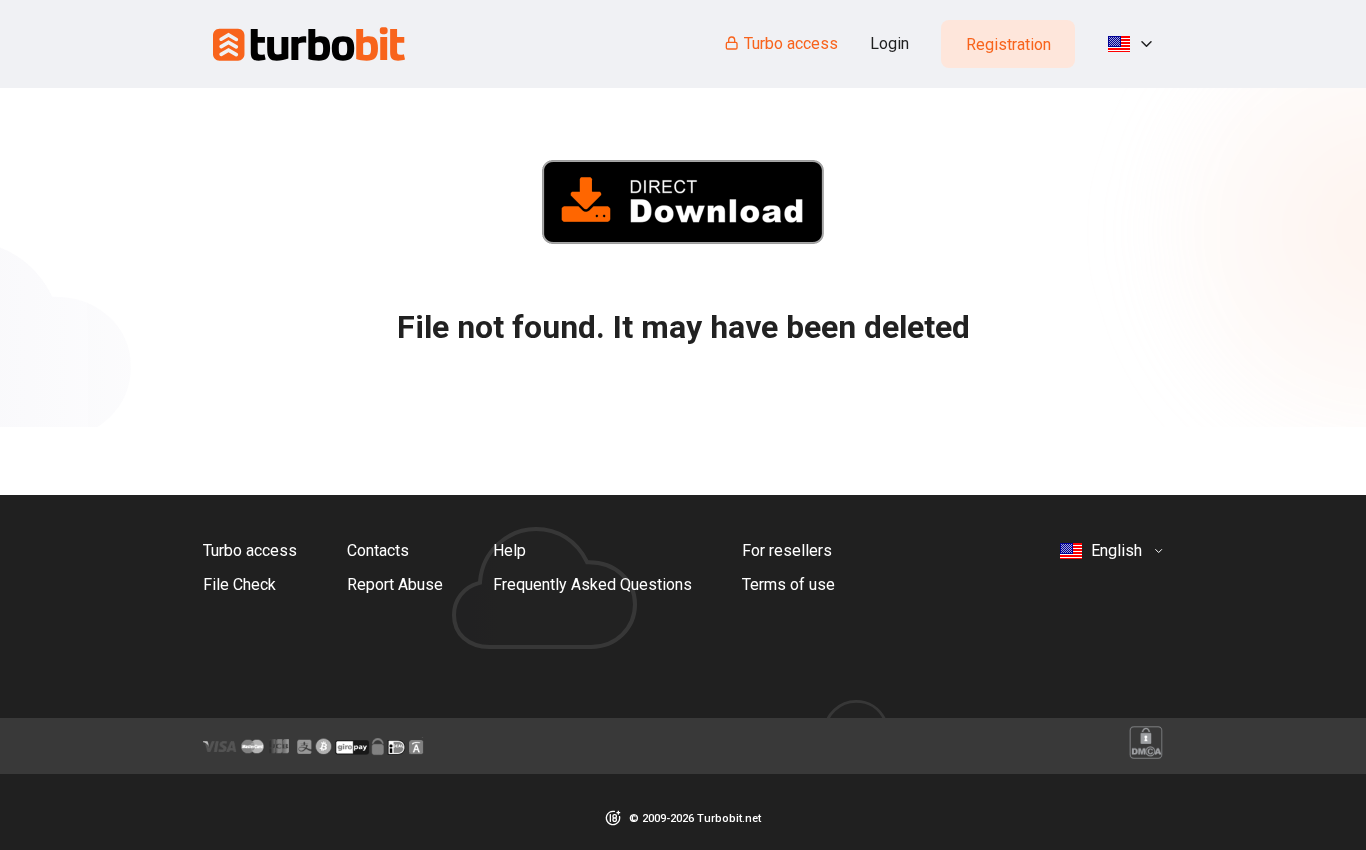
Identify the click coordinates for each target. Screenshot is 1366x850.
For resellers (787, 550)
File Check (239, 584)
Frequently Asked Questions (592, 584)
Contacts (378, 550)
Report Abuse (395, 584)
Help (509, 550)
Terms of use (788, 584)
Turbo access (791, 43)
